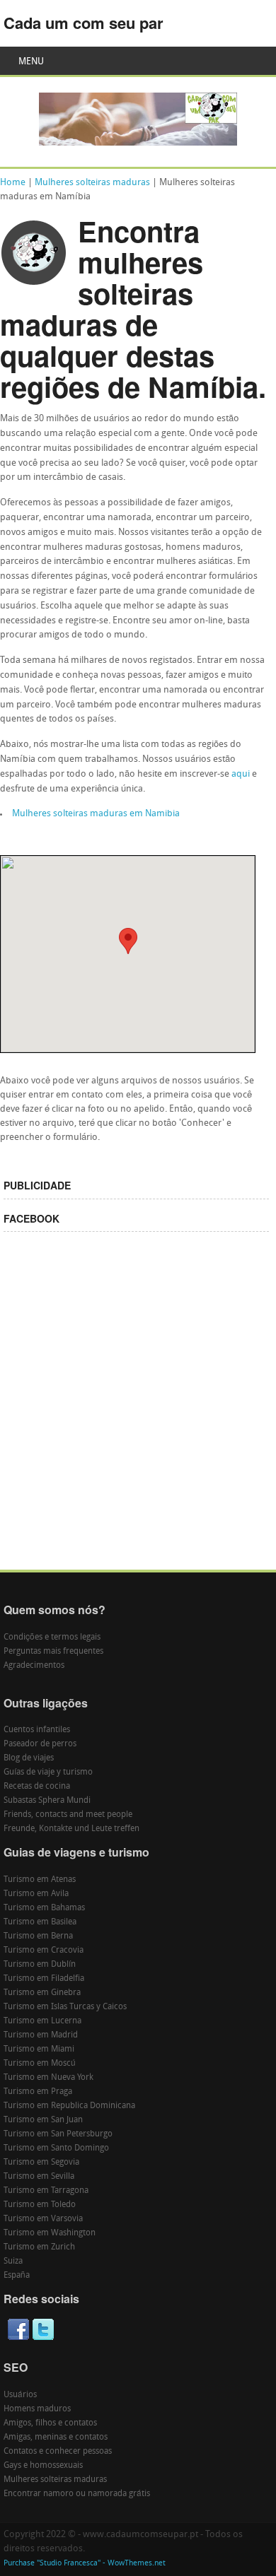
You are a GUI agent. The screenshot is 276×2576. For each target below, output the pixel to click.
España (17, 2276)
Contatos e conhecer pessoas (58, 2452)
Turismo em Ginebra (42, 1993)
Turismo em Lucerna (42, 2021)
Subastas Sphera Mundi (47, 1801)
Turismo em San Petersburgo (58, 2134)
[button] (128, 941)
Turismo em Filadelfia (44, 1979)
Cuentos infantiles (37, 1730)
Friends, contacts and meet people (68, 1815)
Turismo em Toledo (40, 2205)
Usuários (20, 2395)
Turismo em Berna (38, 1936)
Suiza (13, 2262)
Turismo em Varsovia (43, 2219)
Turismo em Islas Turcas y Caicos (65, 2007)
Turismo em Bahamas (44, 1908)
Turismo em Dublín (40, 1965)
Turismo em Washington (50, 2233)
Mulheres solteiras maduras (92, 183)
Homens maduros (37, 2409)
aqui (241, 774)
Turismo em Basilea (40, 1922)
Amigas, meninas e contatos (56, 2437)
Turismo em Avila (36, 1894)
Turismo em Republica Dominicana (69, 2106)
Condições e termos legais (52, 1637)
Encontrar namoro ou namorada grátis (77, 2494)
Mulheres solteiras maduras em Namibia (96, 814)
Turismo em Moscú (40, 2064)
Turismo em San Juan (43, 2120)
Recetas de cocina (37, 1787)
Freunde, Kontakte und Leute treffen (71, 1829)
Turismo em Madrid (41, 2035)
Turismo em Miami (39, 2049)
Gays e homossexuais (43, 2466)
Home (13, 183)
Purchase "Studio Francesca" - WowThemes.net (85, 2564)
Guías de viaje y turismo (48, 1772)
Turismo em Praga (38, 2092)
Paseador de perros (40, 1744)
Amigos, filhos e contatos (50, 2423)
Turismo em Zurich (39, 2247)
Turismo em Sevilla (39, 2177)
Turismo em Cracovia (44, 1951)
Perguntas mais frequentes (53, 1652)
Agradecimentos (34, 1666)
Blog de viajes (29, 1758)
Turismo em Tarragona (46, 2191)
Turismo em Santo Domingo (56, 2148)
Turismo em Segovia (41, 2163)
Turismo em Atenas (40, 1880)
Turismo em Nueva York (48, 2078)
